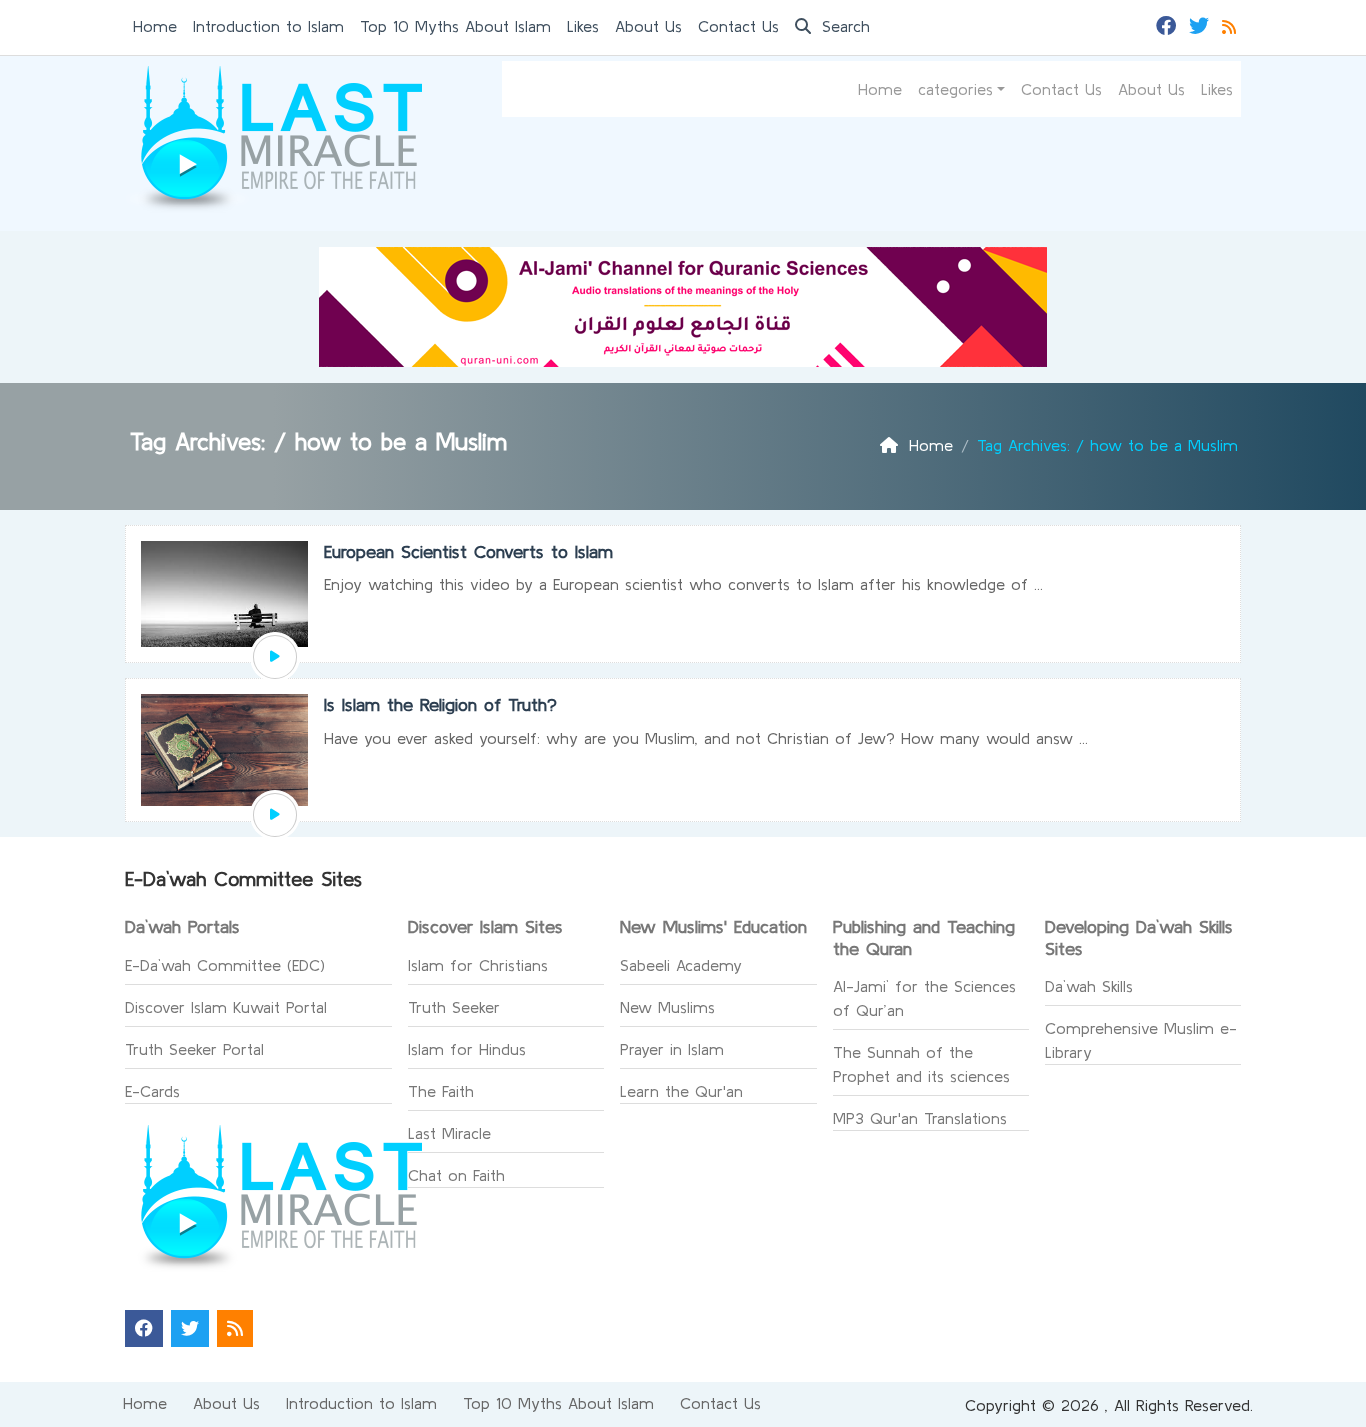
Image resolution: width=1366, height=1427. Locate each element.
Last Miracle (449, 1133)
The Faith (441, 1091)
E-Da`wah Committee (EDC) (225, 965)
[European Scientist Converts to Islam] (275, 657)
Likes (583, 26)
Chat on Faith (456, 1175)
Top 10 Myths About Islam (455, 26)
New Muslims (667, 1007)
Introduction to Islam (268, 26)
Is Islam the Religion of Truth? (440, 704)
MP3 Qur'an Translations (920, 1118)
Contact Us (738, 26)
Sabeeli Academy (681, 965)
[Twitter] (1201, 24)
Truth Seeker (454, 1007)
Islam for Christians (478, 965)
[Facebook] (1168, 24)
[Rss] (1231, 24)
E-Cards (152, 1091)
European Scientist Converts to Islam (468, 551)
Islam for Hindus (467, 1049)
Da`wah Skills (1089, 986)
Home (155, 26)
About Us (648, 26)
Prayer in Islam (672, 1049)
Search (843, 26)
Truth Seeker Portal (194, 1049)
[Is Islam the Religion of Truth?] (275, 815)
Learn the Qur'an (681, 1091)
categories (955, 89)
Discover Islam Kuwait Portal (226, 1007)
